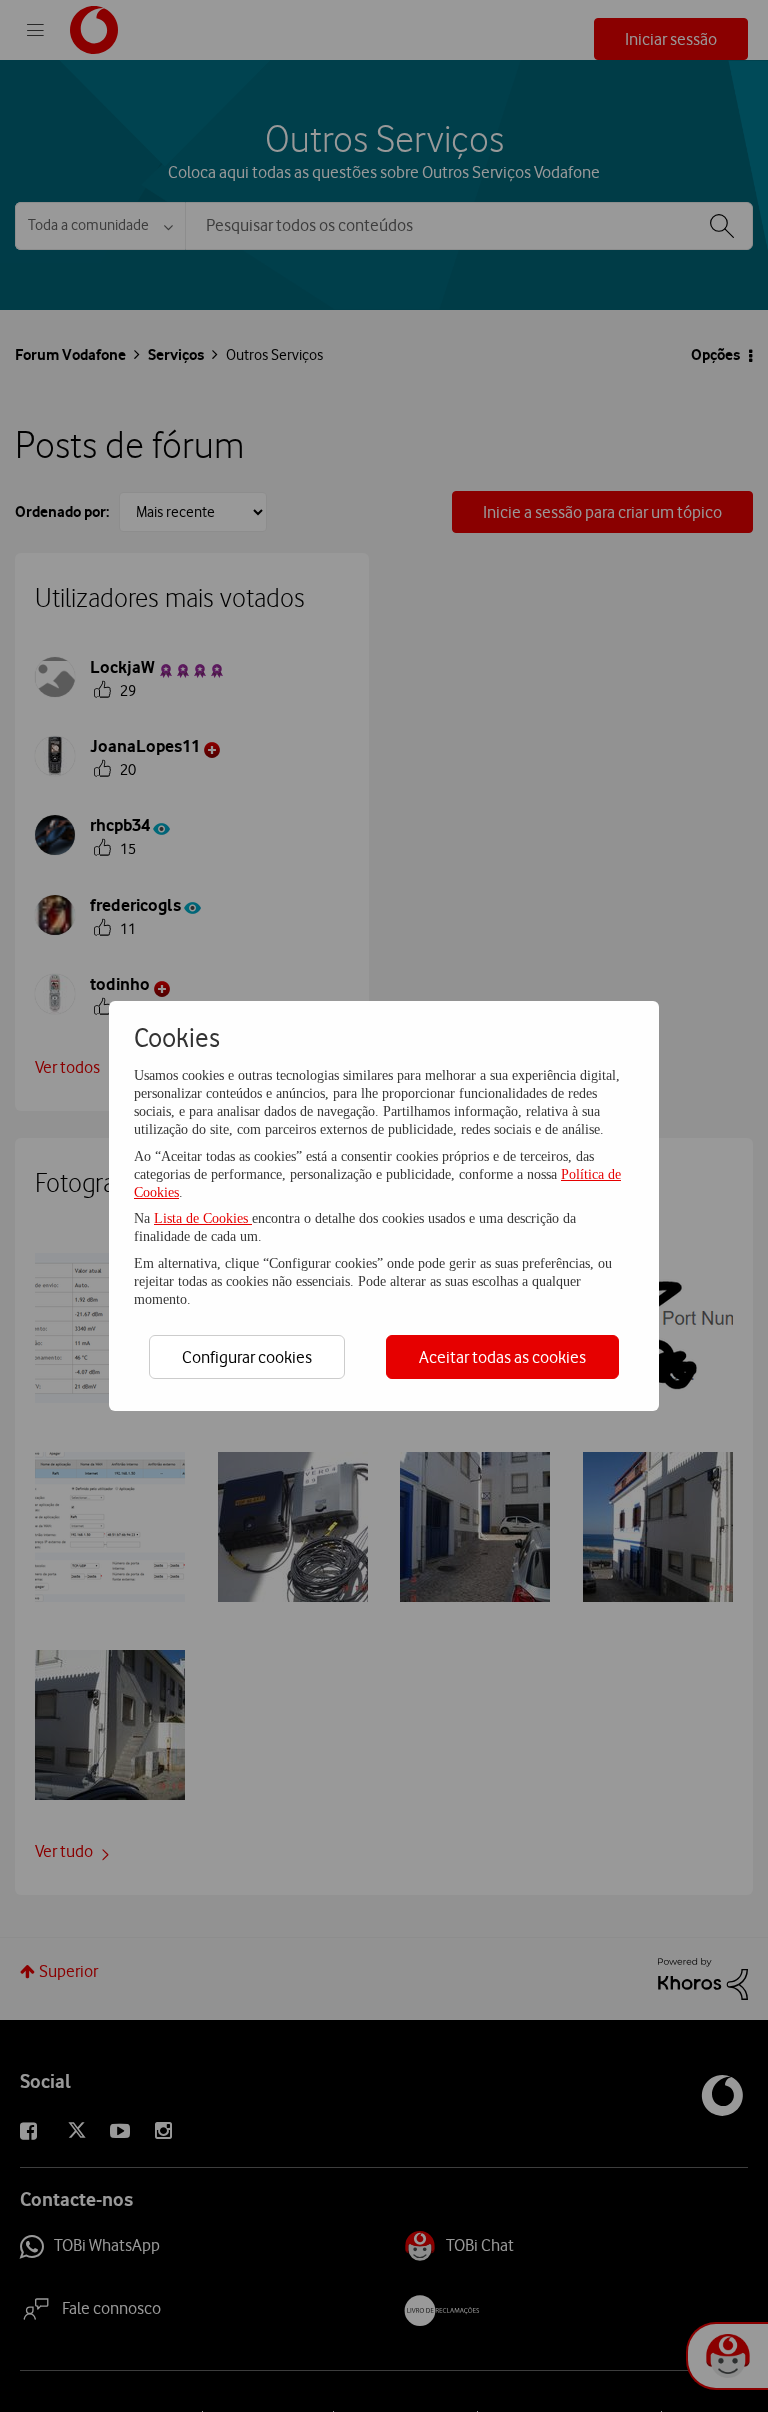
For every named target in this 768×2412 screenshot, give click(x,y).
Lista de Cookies (203, 1218)
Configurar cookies (247, 1357)
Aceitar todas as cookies (502, 1357)
